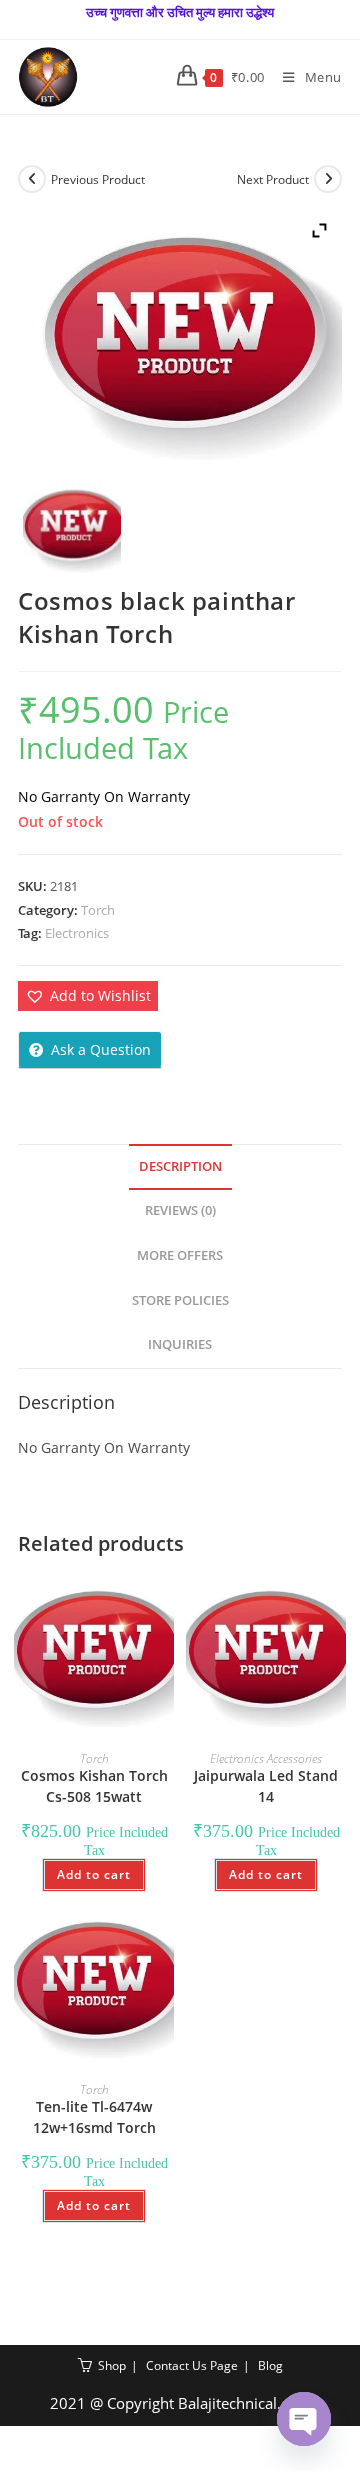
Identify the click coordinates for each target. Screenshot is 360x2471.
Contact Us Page (192, 2365)
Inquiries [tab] (180, 1344)
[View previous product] (32, 179)
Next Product (273, 179)
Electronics (77, 933)
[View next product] (328, 179)
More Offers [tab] (180, 1255)
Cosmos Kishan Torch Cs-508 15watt (94, 1786)
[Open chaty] (304, 2419)
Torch (98, 910)
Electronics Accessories (266, 1758)
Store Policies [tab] (180, 1300)
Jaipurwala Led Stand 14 (266, 1786)
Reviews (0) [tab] (180, 1210)
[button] (88, 995)
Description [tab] (180, 1166)
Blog (270, 2365)
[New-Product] (71, 527)
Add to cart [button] (94, 1874)
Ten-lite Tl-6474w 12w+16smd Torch (94, 2117)
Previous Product (98, 179)
